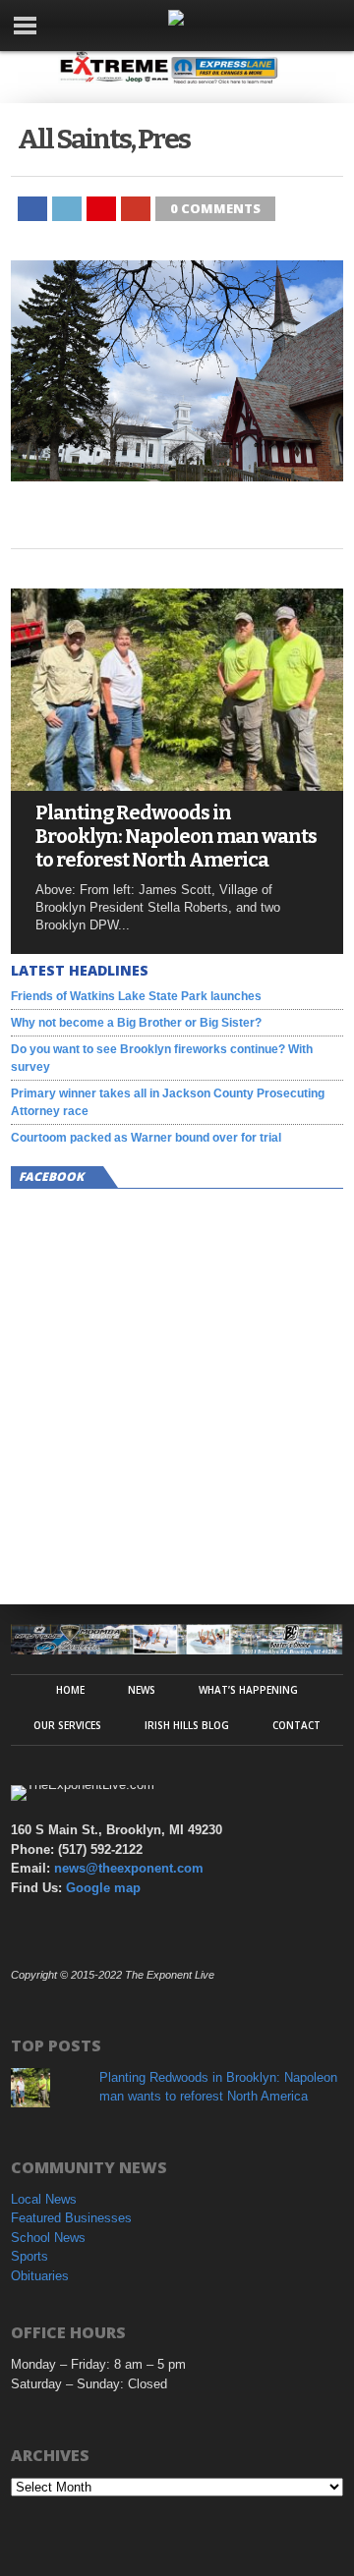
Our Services (67, 1725)
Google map (103, 1888)
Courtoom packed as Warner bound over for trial (146, 1138)
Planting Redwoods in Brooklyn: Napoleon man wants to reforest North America (176, 836)
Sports (29, 2256)
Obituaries (40, 2276)
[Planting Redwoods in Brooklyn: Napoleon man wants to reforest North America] (177, 785)
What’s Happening (248, 1690)
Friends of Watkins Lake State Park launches (136, 996)
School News (48, 2238)
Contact (296, 1725)
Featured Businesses (71, 2218)
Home (70, 1690)
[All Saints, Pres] (177, 476)
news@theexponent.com (129, 1868)
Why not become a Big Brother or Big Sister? (136, 1023)
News (142, 1690)
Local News (44, 2199)
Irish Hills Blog (187, 1725)
